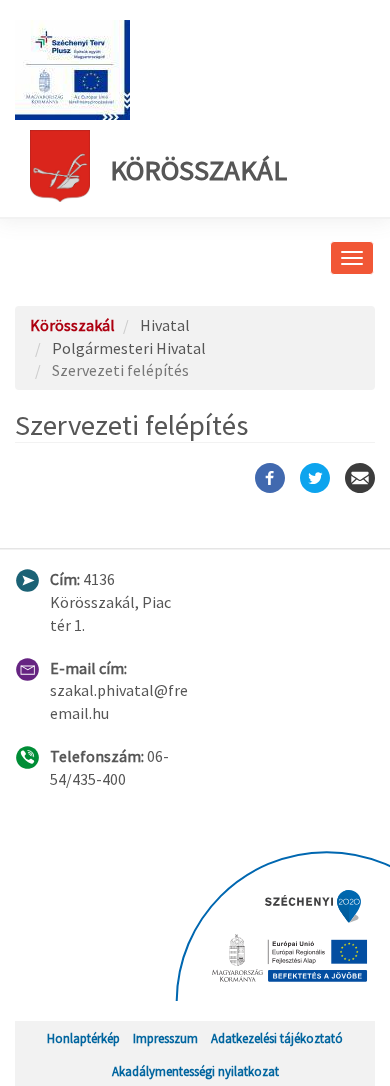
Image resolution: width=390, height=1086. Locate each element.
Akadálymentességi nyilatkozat (195, 1071)
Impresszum (165, 1038)
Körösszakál (198, 170)
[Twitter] (315, 478)
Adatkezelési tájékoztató (277, 1038)
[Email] (360, 478)
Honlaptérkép (83, 1038)
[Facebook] (270, 478)
